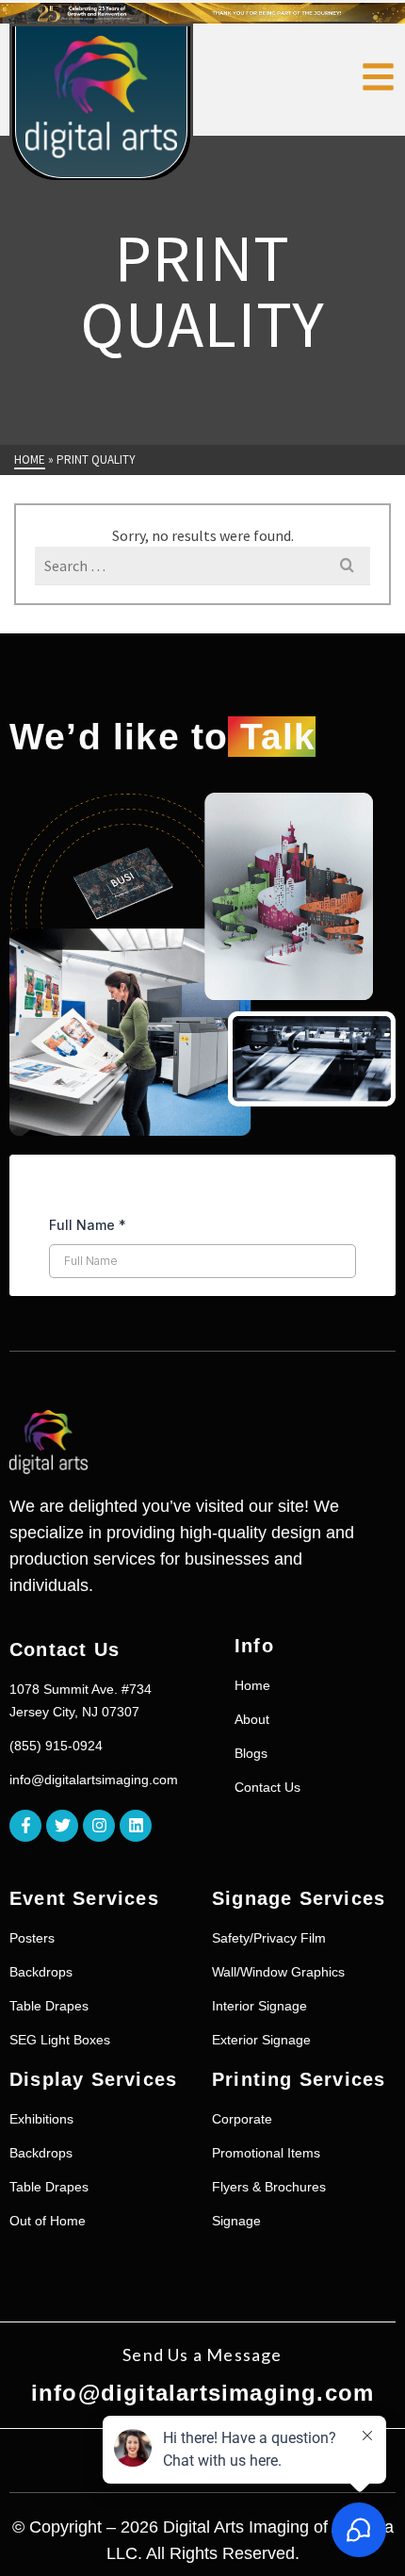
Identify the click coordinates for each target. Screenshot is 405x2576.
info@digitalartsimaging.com (202, 2393)
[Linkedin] (136, 1826)
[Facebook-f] (25, 1826)
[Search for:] (202, 566)
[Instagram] (99, 1826)
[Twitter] (62, 1826)
